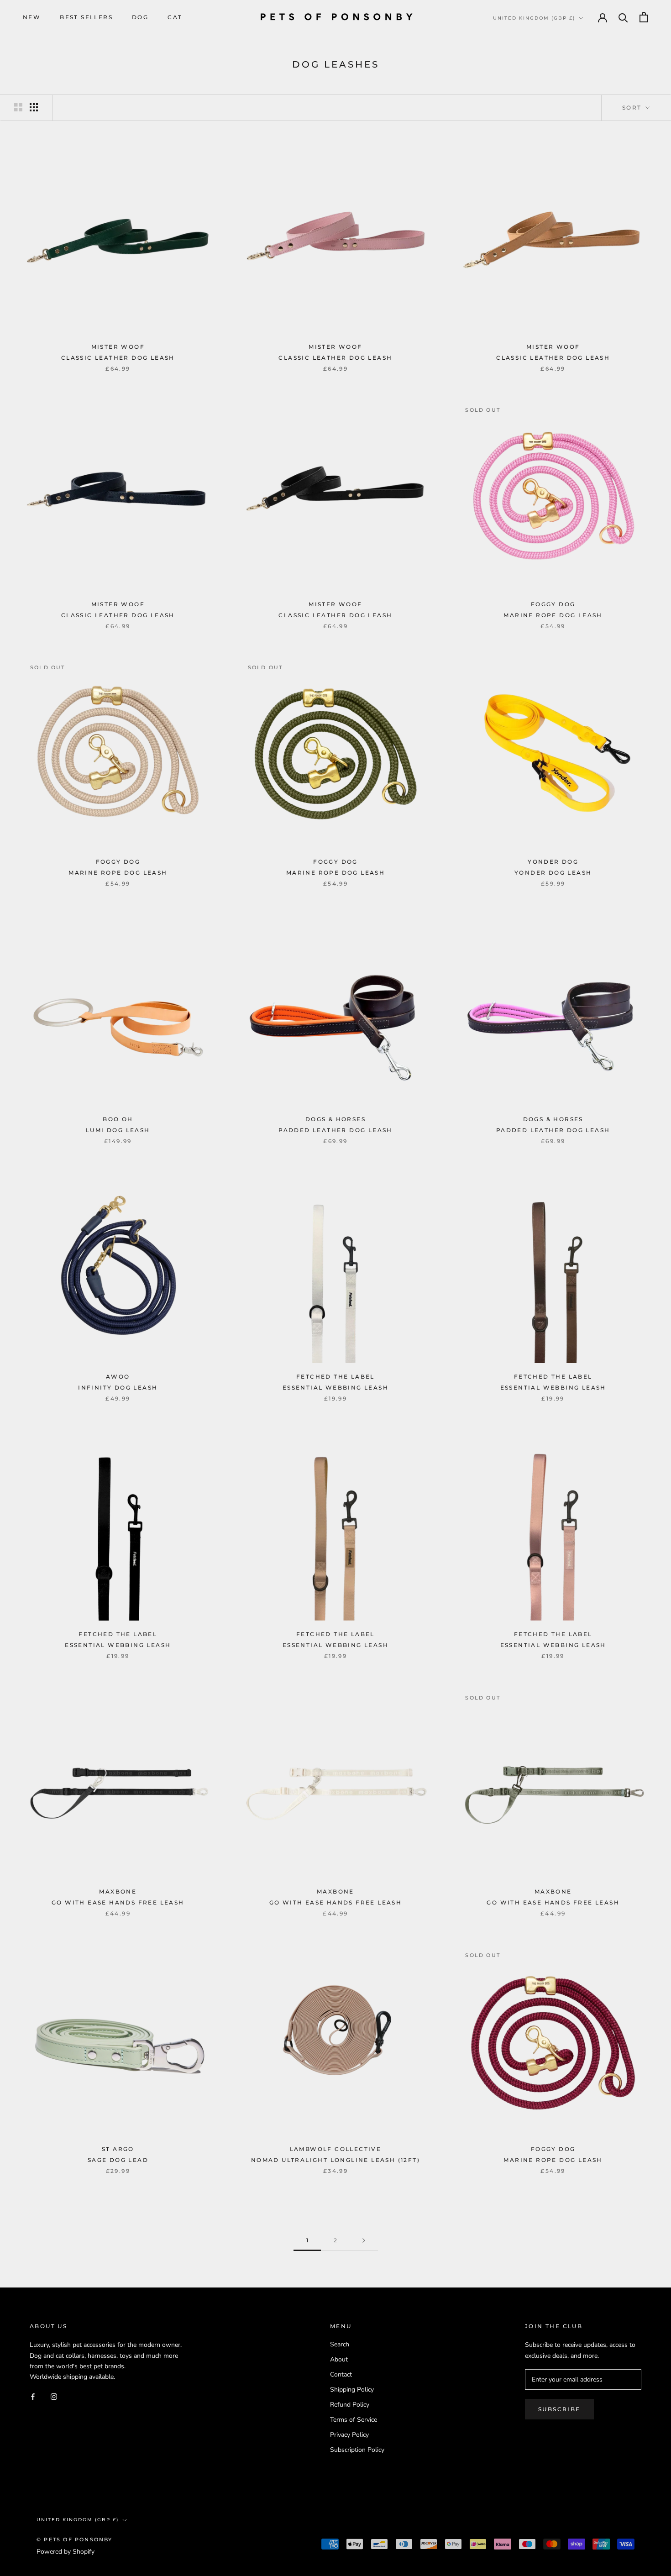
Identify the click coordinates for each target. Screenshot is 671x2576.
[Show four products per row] (34, 107)
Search (340, 2344)
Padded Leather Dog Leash (335, 1130)
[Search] (623, 17)
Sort (633, 108)
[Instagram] (54, 2396)
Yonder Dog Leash (553, 873)
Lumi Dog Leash (118, 1130)
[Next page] (364, 2241)
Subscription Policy (357, 2450)
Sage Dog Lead (118, 2160)
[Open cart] (644, 17)
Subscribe (559, 2409)
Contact (341, 2374)
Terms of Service (354, 2420)
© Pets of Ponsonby (75, 2539)
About (339, 2359)
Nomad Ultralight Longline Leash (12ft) (335, 2160)
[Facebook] (33, 2396)
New (32, 17)
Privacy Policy (349, 2435)
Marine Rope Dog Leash (553, 615)
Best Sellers (86, 17)
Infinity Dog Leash (118, 1388)
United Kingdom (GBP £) (534, 18)
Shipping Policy (352, 2390)
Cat (175, 17)
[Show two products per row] (18, 107)
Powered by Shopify (66, 2552)
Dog (140, 17)
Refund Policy (350, 2405)
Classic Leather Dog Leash (118, 358)
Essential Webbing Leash (335, 1388)
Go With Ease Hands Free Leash (118, 1902)
